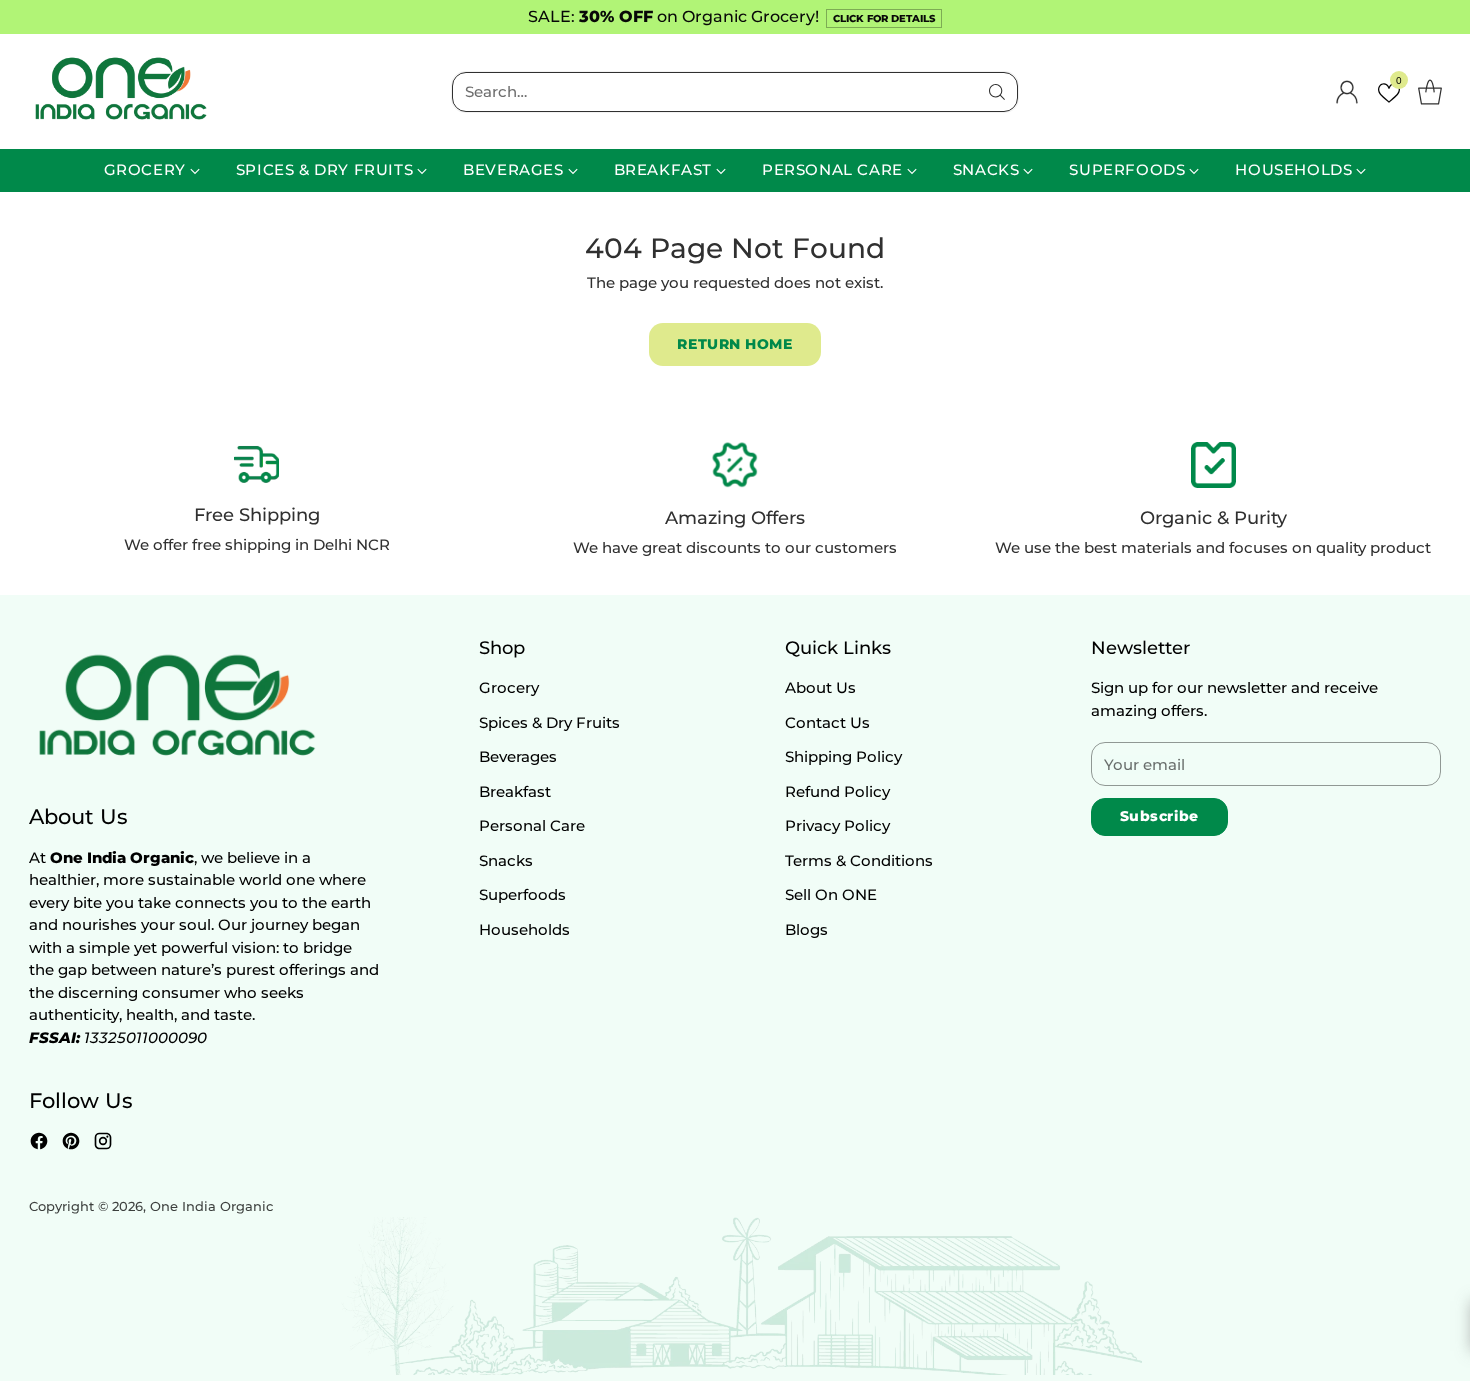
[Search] (997, 92)
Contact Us (827, 722)
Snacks (506, 860)
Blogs (806, 929)
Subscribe (1159, 816)
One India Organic (211, 1206)
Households (524, 929)
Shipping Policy (843, 756)
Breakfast (515, 791)
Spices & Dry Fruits (549, 722)
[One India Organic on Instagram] (103, 1144)
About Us (820, 687)
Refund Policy (837, 791)
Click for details (884, 18)
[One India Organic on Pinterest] (71, 1144)
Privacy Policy (837, 825)
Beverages (518, 756)
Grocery (509, 687)
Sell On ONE (831, 894)
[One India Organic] (119, 91)
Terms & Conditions (859, 860)
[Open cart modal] (1430, 92)
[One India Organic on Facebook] (39, 1144)
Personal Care (532, 825)
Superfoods (522, 894)
